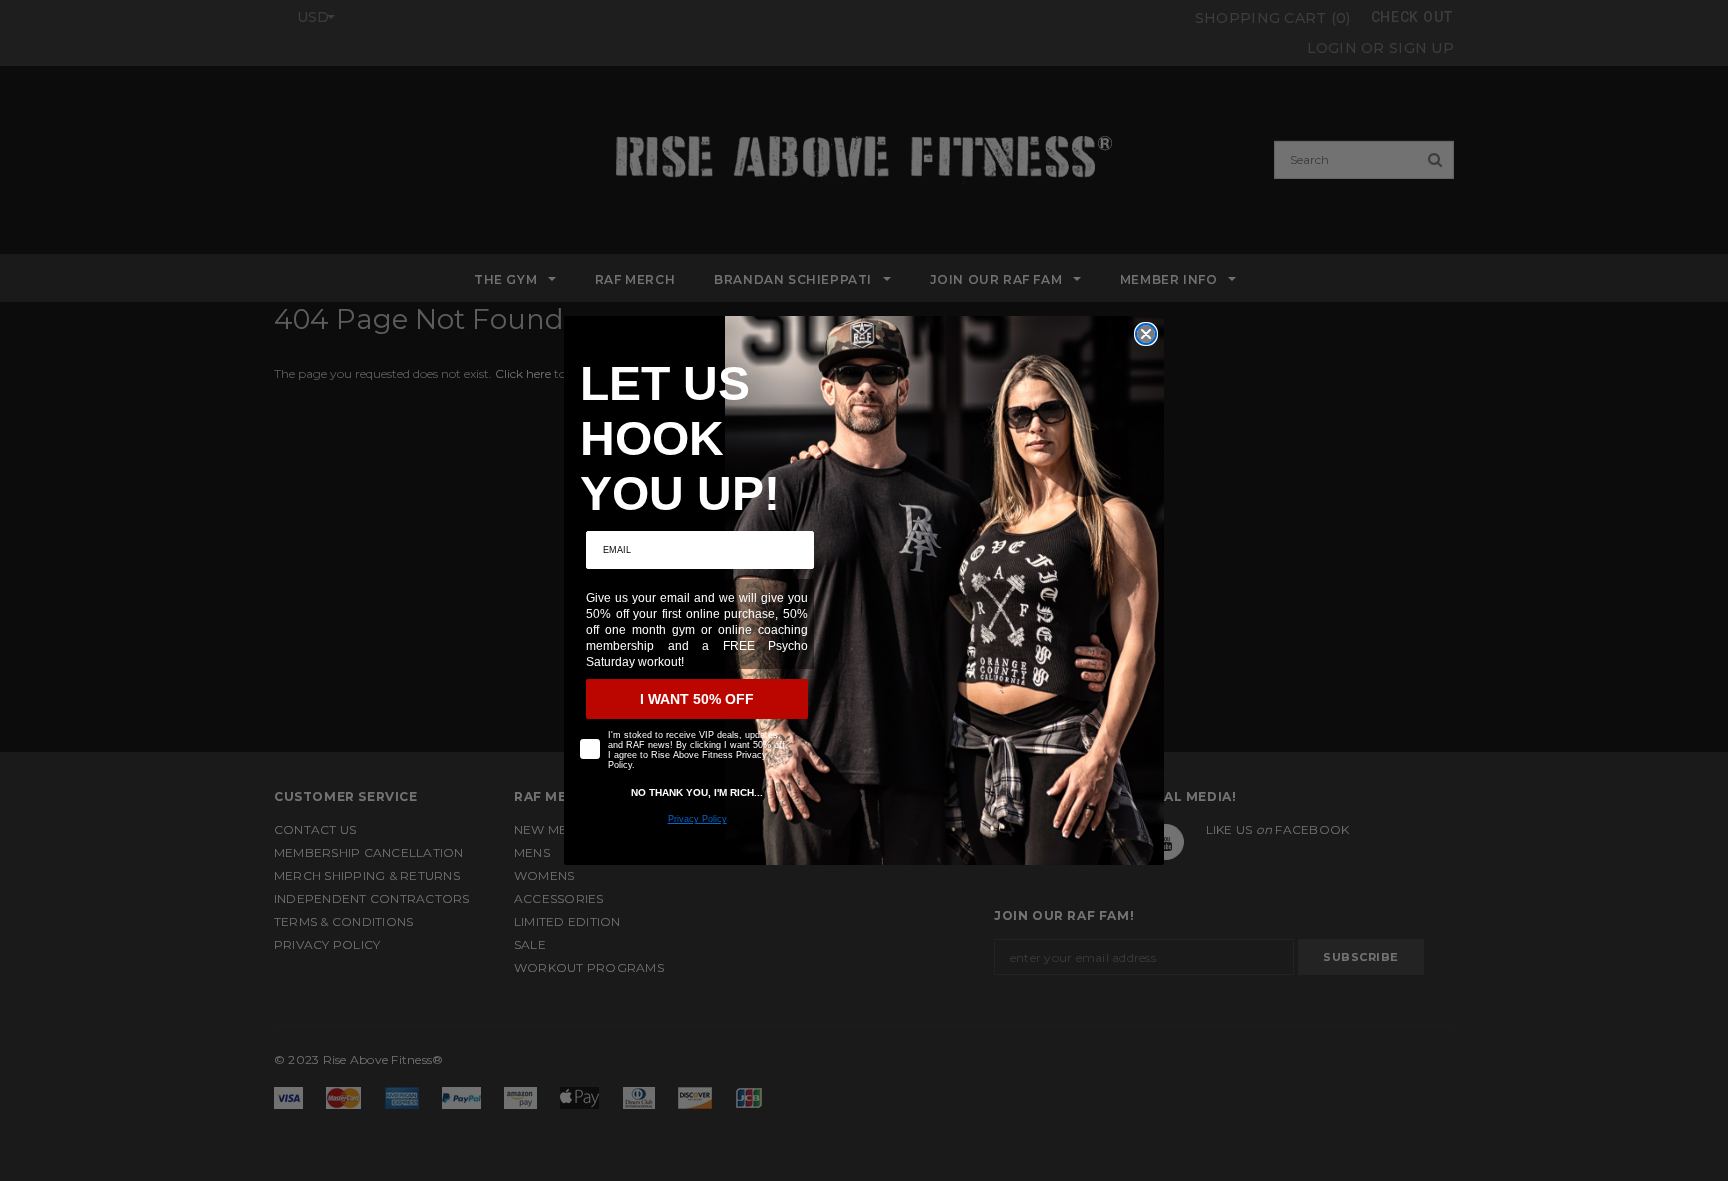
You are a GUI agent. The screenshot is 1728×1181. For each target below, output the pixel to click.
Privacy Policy (697, 819)
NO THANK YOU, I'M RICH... (697, 792)
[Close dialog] (1146, 334)
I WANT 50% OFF (697, 699)
